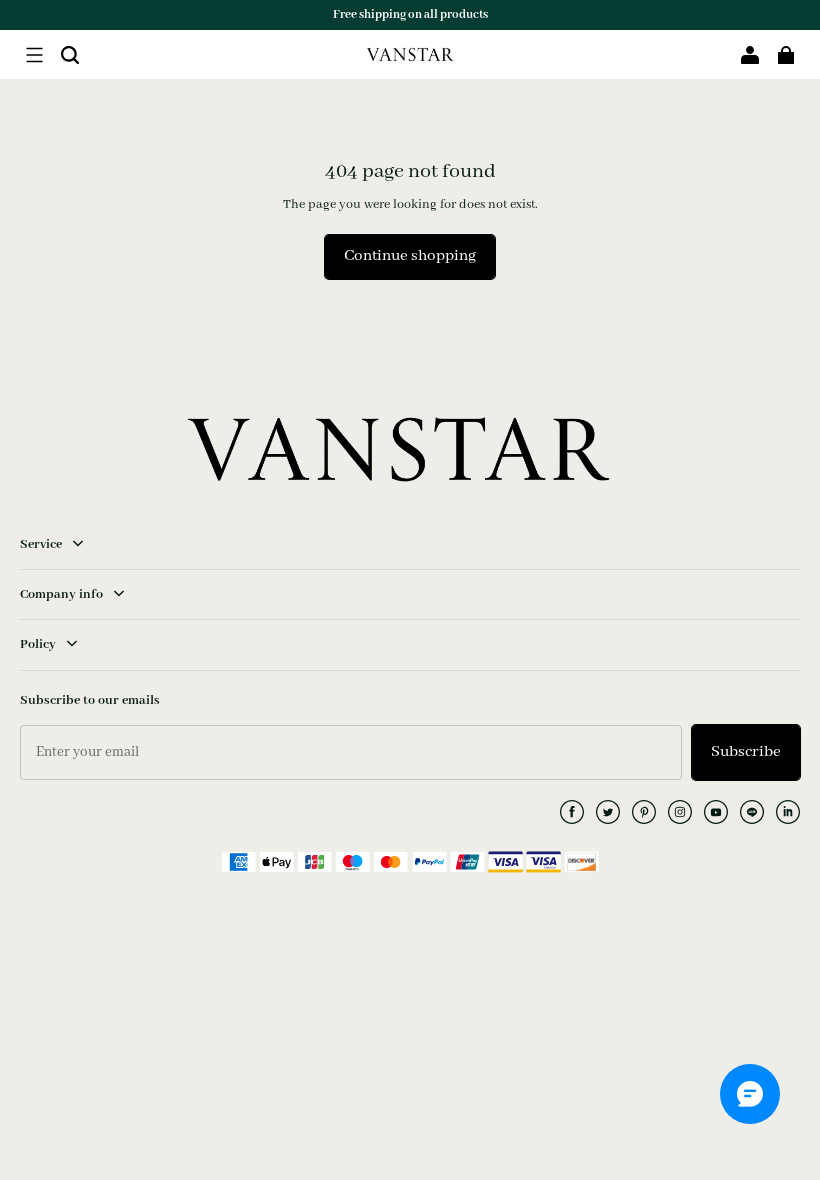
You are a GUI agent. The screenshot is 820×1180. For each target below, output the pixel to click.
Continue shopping (410, 256)
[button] (34, 55)
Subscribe (746, 752)
